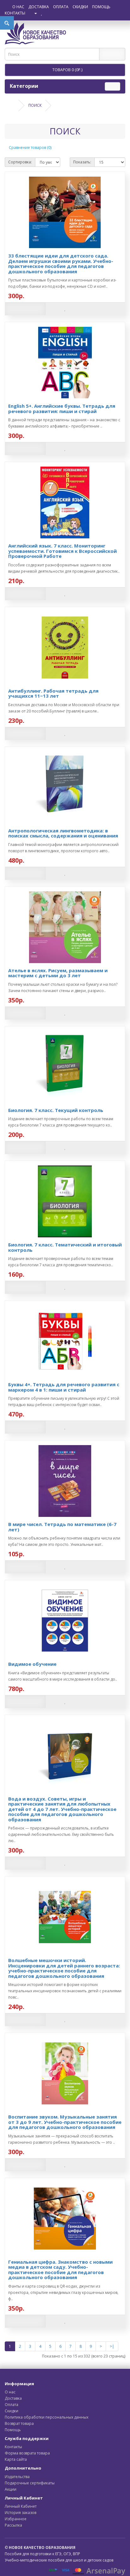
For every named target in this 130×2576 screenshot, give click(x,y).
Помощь (101, 7)
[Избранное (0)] (42, 13)
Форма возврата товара (27, 2453)
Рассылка (13, 2525)
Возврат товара (19, 2423)
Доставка (39, 7)
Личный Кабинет (21, 2506)
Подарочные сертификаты (30, 2483)
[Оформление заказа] (56, 13)
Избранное (16, 2519)
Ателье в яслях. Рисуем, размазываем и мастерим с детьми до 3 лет (58, 973)
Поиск (35, 105)
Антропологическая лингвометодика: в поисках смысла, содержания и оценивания (63, 833)
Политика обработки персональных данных (47, 2417)
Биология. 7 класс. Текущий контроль (56, 1110)
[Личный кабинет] (33, 13)
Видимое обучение (32, 1664)
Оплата (61, 7)
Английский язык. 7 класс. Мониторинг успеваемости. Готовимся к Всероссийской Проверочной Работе (62, 551)
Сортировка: (20, 162)
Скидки (80, 7)
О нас (18, 7)
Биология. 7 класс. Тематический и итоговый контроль (65, 1247)
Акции (11, 2489)
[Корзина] (48, 13)
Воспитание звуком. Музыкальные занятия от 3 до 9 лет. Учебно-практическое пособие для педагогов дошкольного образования (65, 2122)
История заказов (21, 2513)
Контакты (15, 13)
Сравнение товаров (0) (30, 148)
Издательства (17, 2477)
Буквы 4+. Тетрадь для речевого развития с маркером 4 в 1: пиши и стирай (64, 1387)
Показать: (82, 162)
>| (112, 2346)
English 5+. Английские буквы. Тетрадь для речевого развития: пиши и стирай (62, 409)
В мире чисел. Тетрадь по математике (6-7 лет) (62, 1527)
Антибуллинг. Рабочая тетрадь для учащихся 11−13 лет (53, 693)
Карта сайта (16, 2459)
